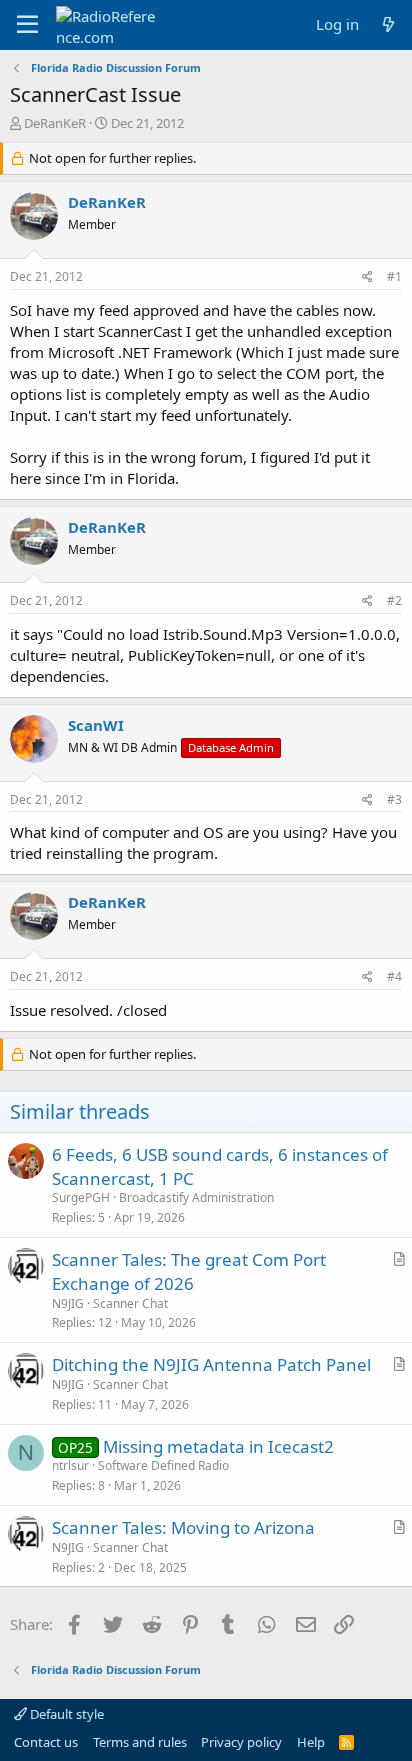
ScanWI (96, 725)
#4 (394, 976)
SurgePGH (81, 1197)
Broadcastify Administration (196, 1197)
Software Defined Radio (163, 1465)
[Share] (367, 277)
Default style (65, 1714)
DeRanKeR (55, 123)
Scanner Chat (130, 1303)
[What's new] (388, 24)
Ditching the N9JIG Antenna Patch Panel (211, 1364)
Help (311, 1742)
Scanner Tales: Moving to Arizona (183, 1527)
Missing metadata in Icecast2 (218, 1446)
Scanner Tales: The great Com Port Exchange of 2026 (189, 1271)
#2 (394, 600)
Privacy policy (241, 1742)
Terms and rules (140, 1742)
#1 (394, 276)
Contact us (46, 1742)
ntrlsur (70, 1465)
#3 (394, 799)
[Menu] (27, 25)
